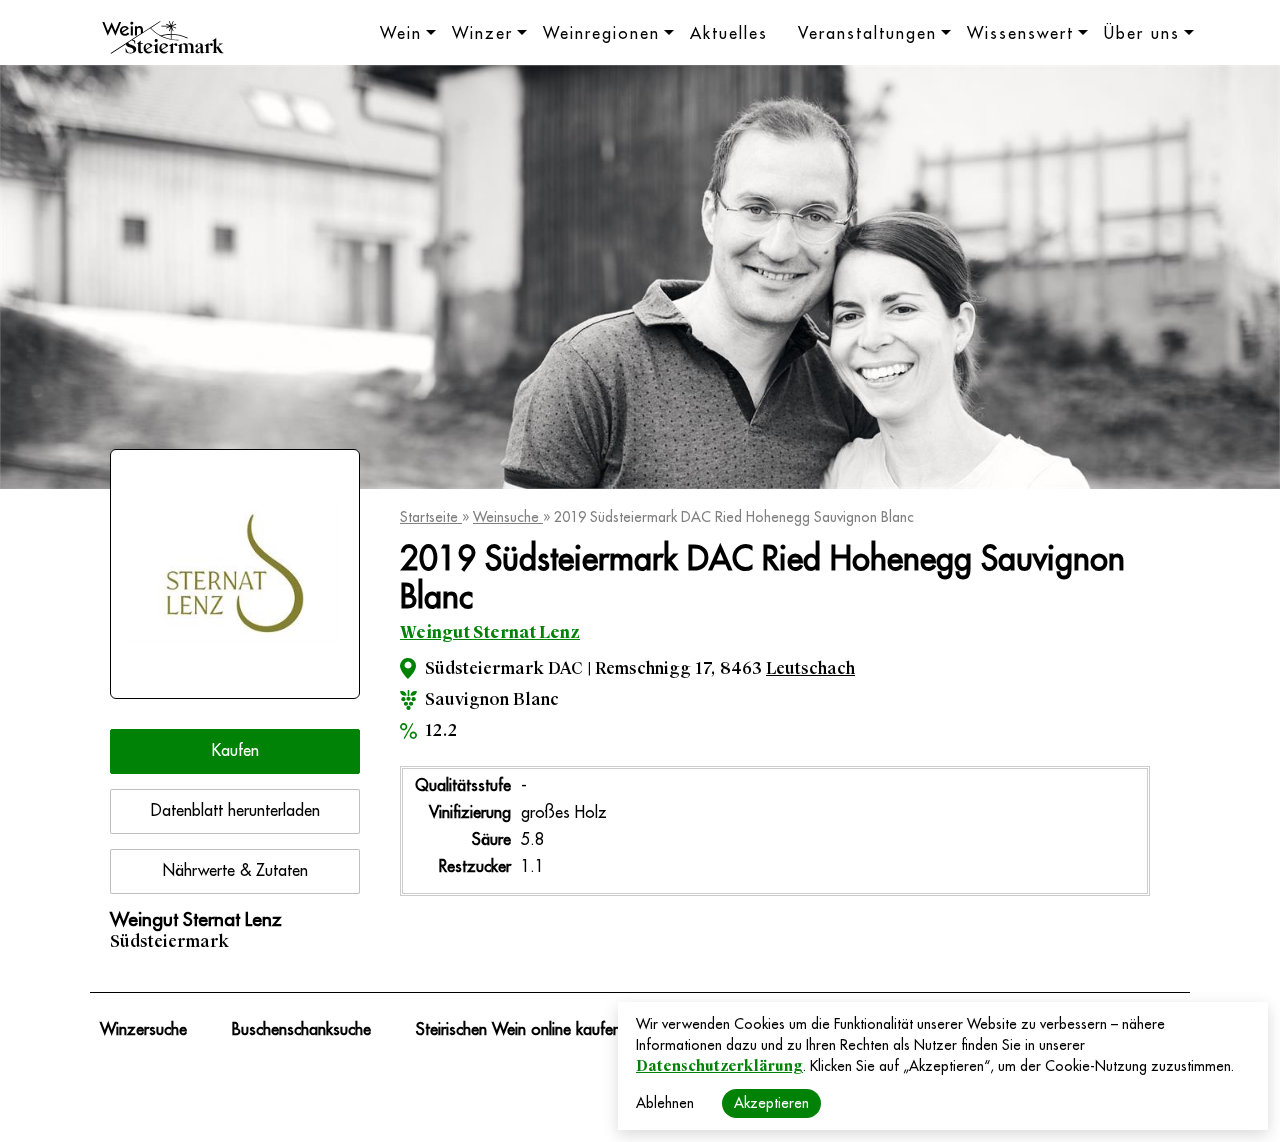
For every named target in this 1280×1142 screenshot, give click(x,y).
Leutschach (810, 668)
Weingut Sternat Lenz (490, 632)
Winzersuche (143, 1030)
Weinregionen (601, 34)
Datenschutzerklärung (719, 1066)
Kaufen (235, 751)
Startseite (431, 517)
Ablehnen (665, 1103)
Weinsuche (508, 517)
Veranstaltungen (867, 34)
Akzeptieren (771, 1103)
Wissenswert (1020, 34)
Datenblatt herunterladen (235, 811)
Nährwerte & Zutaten (235, 871)
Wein (401, 34)
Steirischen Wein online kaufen (518, 1030)
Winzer (482, 34)
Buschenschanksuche (301, 1030)
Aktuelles (729, 34)
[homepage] (163, 40)
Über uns (1142, 34)
